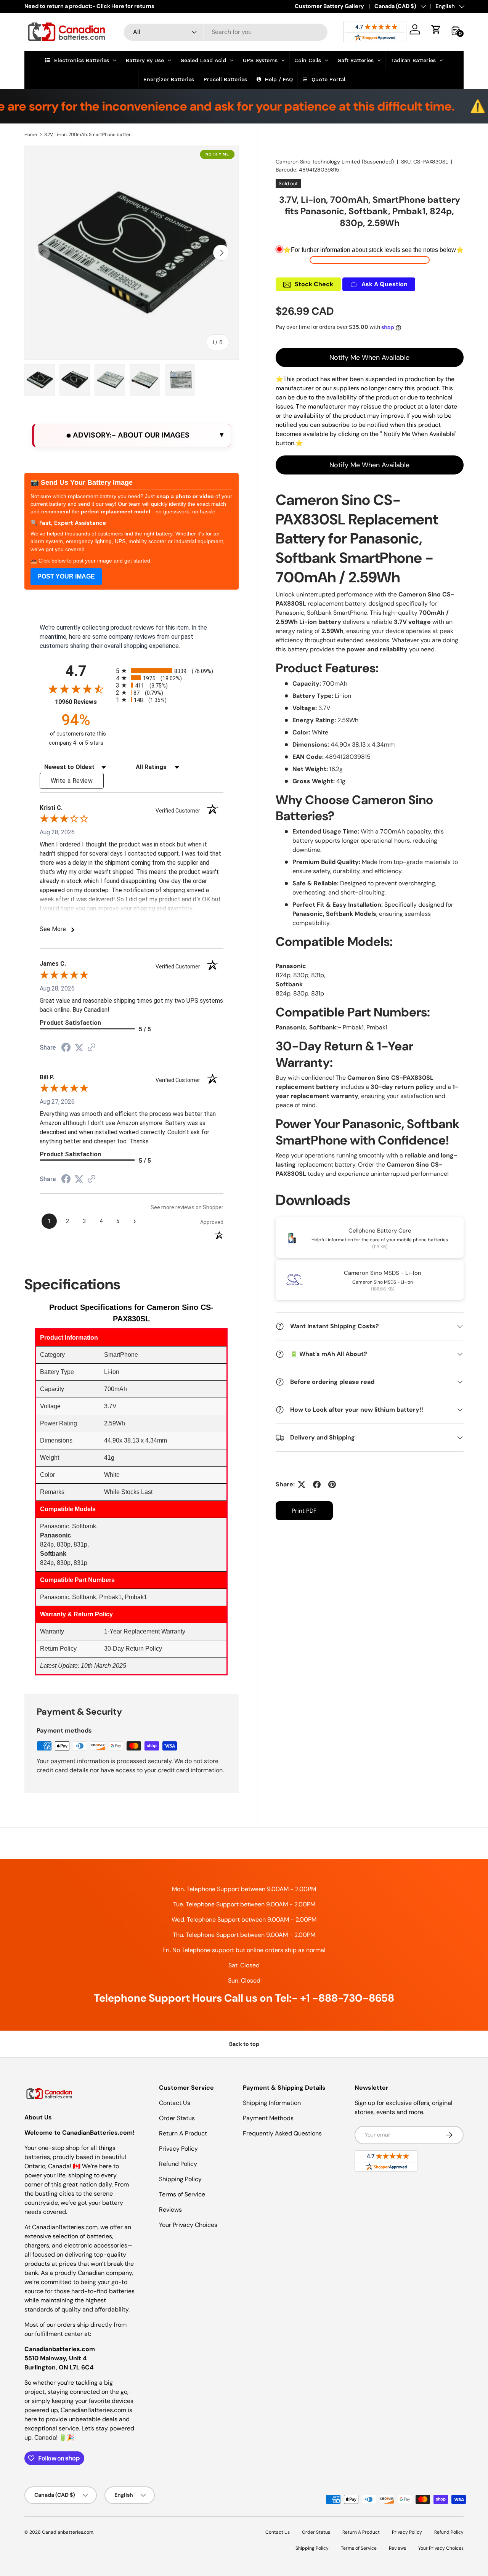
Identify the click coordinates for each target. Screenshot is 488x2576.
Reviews (170, 2210)
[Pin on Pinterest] (332, 1484)
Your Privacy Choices (188, 2225)
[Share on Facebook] (317, 1484)
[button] (436, 29)
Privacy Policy (178, 2149)
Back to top (244, 2044)
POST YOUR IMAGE (66, 576)
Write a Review (72, 781)
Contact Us (175, 2103)
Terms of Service (182, 2194)
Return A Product (183, 2133)
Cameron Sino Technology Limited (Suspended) (335, 162)
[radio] (170, 671)
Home (31, 135)
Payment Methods (268, 2118)
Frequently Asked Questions (282, 2133)
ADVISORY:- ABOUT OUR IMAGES (130, 435)
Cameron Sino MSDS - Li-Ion (383, 1273)
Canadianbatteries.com (68, 2532)
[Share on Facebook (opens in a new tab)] (66, 1048)
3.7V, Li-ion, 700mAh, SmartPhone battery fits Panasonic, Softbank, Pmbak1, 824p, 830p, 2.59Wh (90, 135)
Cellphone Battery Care (380, 1231)
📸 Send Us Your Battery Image (82, 482)
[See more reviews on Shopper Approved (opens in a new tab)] (91, 1048)
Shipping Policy (180, 2179)
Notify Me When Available (369, 357)
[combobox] (226, 32)
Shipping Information (272, 2103)
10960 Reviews (83, 702)
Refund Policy (178, 2164)
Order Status (177, 2118)
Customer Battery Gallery (329, 6)
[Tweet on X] (302, 1484)
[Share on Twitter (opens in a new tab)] (79, 1048)
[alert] (132, 435)
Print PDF (304, 1511)
